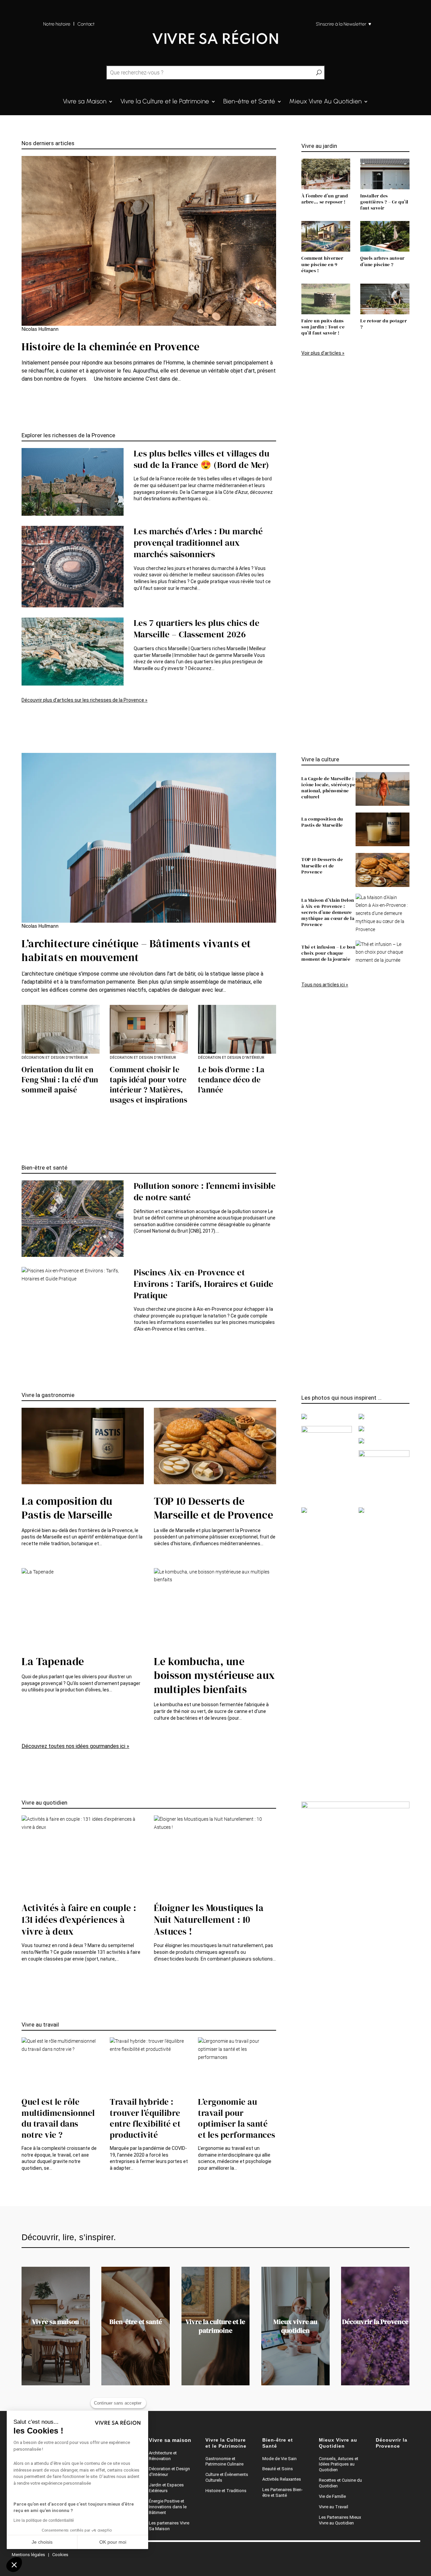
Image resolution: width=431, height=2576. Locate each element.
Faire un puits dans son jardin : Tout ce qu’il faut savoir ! (323, 327)
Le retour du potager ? (384, 324)
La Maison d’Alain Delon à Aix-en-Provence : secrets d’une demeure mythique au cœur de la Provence (328, 912)
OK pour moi (113, 2542)
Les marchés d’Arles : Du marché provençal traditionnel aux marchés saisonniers (198, 543)
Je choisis (42, 2542)
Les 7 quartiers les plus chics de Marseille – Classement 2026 (197, 629)
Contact (87, 24)
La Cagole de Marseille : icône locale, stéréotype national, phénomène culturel (328, 788)
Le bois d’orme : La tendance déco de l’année (231, 1080)
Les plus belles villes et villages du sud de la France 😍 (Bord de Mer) (202, 459)
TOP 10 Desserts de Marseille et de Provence (322, 865)
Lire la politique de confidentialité (44, 2520)
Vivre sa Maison (85, 102)
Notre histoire (57, 24)
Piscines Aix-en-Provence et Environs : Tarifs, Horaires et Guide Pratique (204, 1284)
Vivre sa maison (56, 2322)
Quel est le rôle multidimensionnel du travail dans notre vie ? (58, 2118)
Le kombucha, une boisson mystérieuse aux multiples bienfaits (214, 1675)
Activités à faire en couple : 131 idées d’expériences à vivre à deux (79, 1920)
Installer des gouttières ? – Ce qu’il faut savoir (384, 202)
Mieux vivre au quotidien (295, 2326)
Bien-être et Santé (249, 102)
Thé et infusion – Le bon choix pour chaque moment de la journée (328, 953)
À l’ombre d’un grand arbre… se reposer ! (325, 199)
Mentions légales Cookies (40, 2555)
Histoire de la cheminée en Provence (111, 347)
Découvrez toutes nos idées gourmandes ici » (75, 1746)
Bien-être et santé (136, 2322)
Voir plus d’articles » (323, 353)
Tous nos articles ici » (325, 985)
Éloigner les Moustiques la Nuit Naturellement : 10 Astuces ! (209, 1920)
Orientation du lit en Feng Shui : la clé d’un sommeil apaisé (60, 1080)
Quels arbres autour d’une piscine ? (383, 261)
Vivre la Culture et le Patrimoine (165, 102)
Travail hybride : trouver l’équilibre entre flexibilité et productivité (145, 2118)
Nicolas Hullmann (40, 329)
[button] (14, 2565)
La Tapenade (53, 1661)
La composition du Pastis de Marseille (322, 822)
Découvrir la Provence (375, 2322)
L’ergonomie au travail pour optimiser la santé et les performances (237, 2118)
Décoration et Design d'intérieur (55, 1058)
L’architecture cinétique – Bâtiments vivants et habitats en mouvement (136, 951)
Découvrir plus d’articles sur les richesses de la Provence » (85, 700)
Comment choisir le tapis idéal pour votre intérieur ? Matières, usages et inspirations (148, 1085)
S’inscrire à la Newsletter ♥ (343, 24)
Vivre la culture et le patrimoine (215, 2326)
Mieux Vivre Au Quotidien (325, 102)
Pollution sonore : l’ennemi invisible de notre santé (205, 1191)
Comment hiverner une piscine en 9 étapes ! (322, 264)
